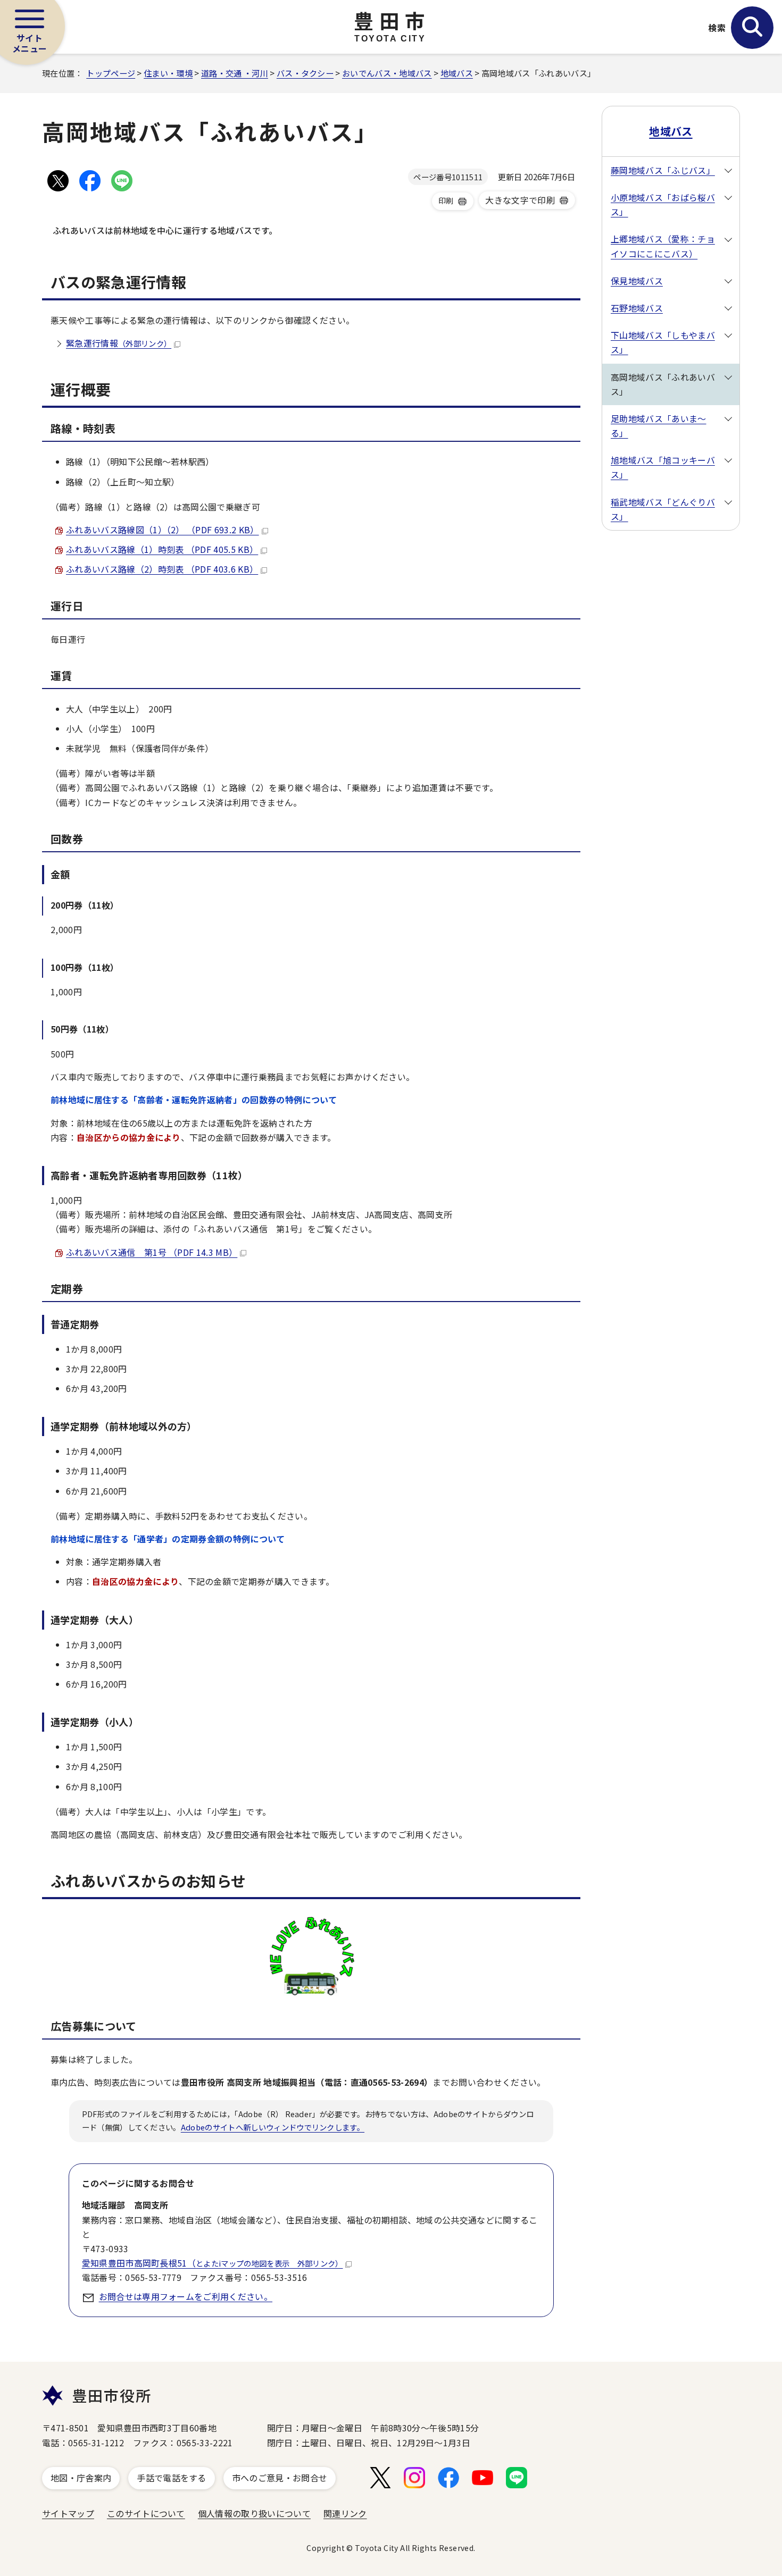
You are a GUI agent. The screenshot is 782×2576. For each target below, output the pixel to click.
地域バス (457, 73)
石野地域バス (637, 308)
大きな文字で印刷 (520, 200)
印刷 (446, 200)
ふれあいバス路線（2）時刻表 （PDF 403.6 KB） (162, 569)
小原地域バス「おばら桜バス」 (663, 204)
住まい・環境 (168, 73)
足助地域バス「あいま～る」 (659, 426)
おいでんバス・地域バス (387, 73)
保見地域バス (637, 281)
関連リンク (345, 2513)
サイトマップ (68, 2513)
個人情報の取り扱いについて (254, 2513)
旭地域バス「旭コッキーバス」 (663, 467)
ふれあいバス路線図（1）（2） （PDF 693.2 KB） (163, 530)
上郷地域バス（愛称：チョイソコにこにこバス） (663, 246)
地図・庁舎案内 (81, 2478)
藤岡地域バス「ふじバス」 (663, 170)
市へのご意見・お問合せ (280, 2478)
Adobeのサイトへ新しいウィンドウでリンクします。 (273, 2127)
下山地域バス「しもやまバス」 (663, 342)
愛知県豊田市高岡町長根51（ (213, 2263)
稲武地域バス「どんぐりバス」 (663, 509)
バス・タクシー (305, 73)
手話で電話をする (172, 2478)
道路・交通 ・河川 (235, 73)
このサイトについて (146, 2513)
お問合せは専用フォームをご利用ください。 (186, 2296)
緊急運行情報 (119, 343)
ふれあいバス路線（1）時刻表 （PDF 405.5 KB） (162, 549)
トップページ (111, 73)
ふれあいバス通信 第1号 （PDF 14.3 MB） (152, 1252)
